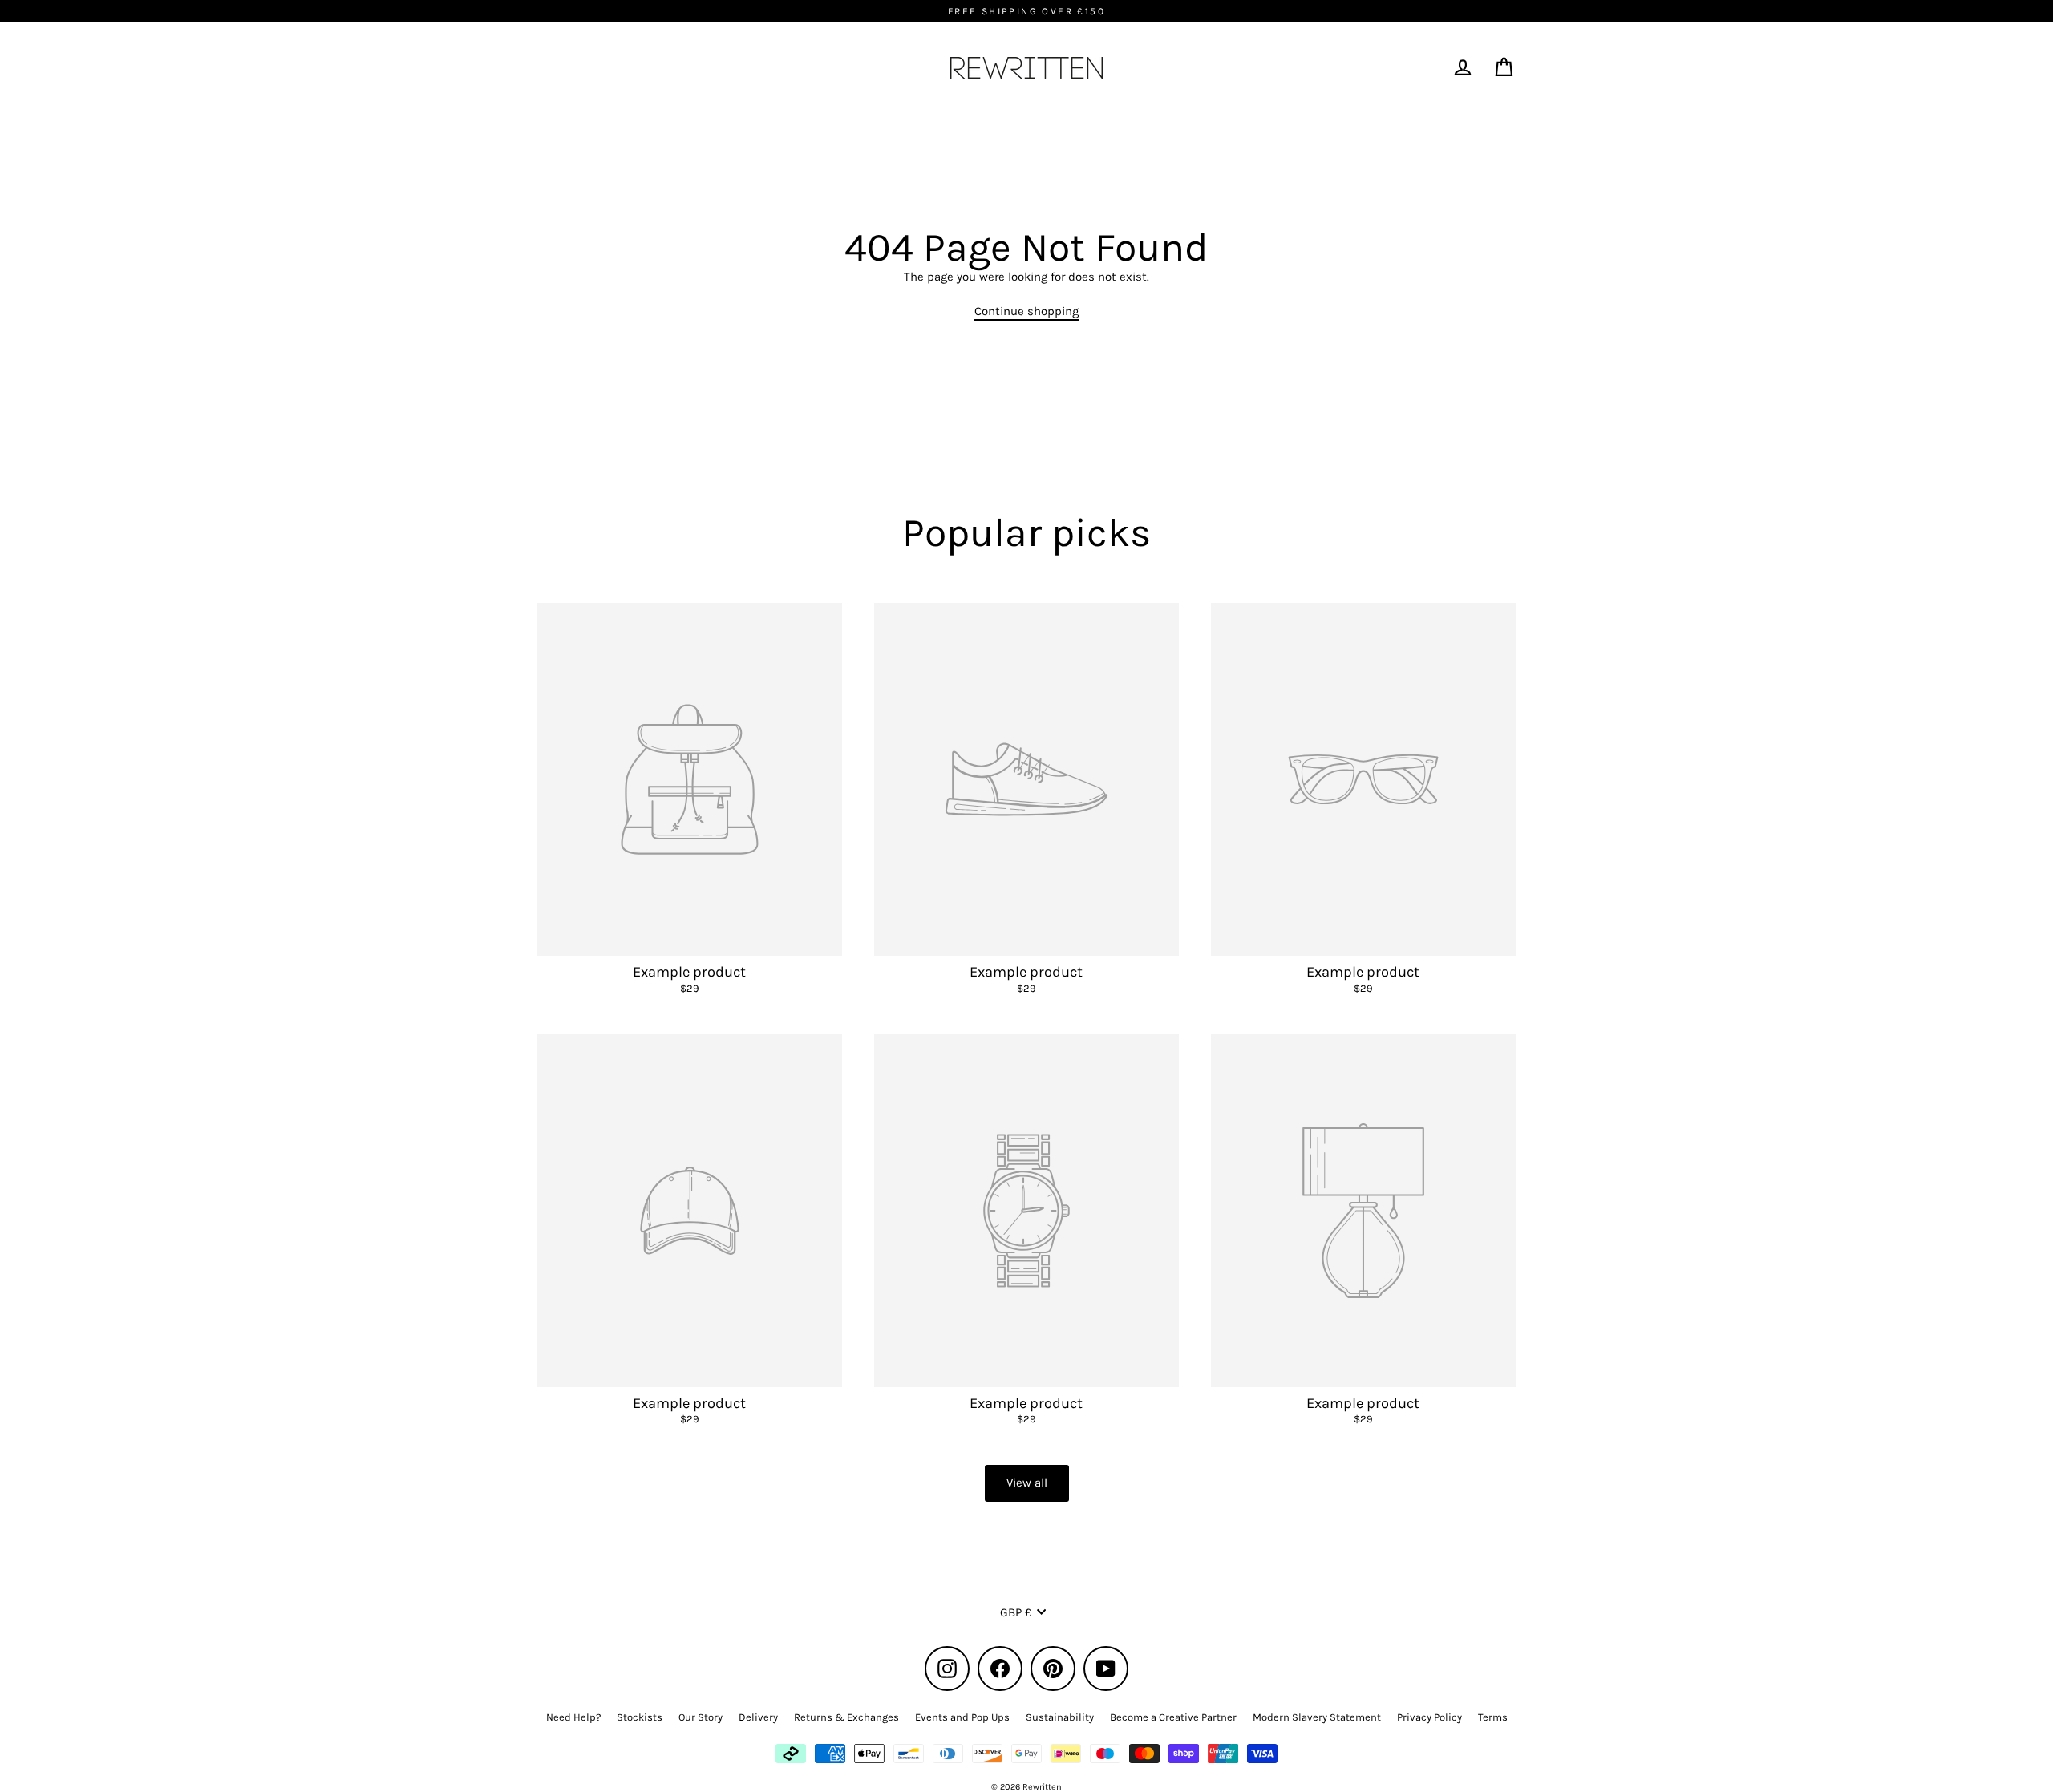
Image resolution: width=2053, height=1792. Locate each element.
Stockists (640, 1717)
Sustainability (1060, 1717)
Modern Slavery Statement (1317, 1717)
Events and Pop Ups (962, 1717)
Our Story (701, 1717)
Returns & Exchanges (846, 1717)
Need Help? (573, 1717)
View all (1027, 1483)
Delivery (758, 1717)
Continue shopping (1026, 311)
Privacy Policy (1429, 1717)
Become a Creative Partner (1173, 1717)
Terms (1493, 1717)
